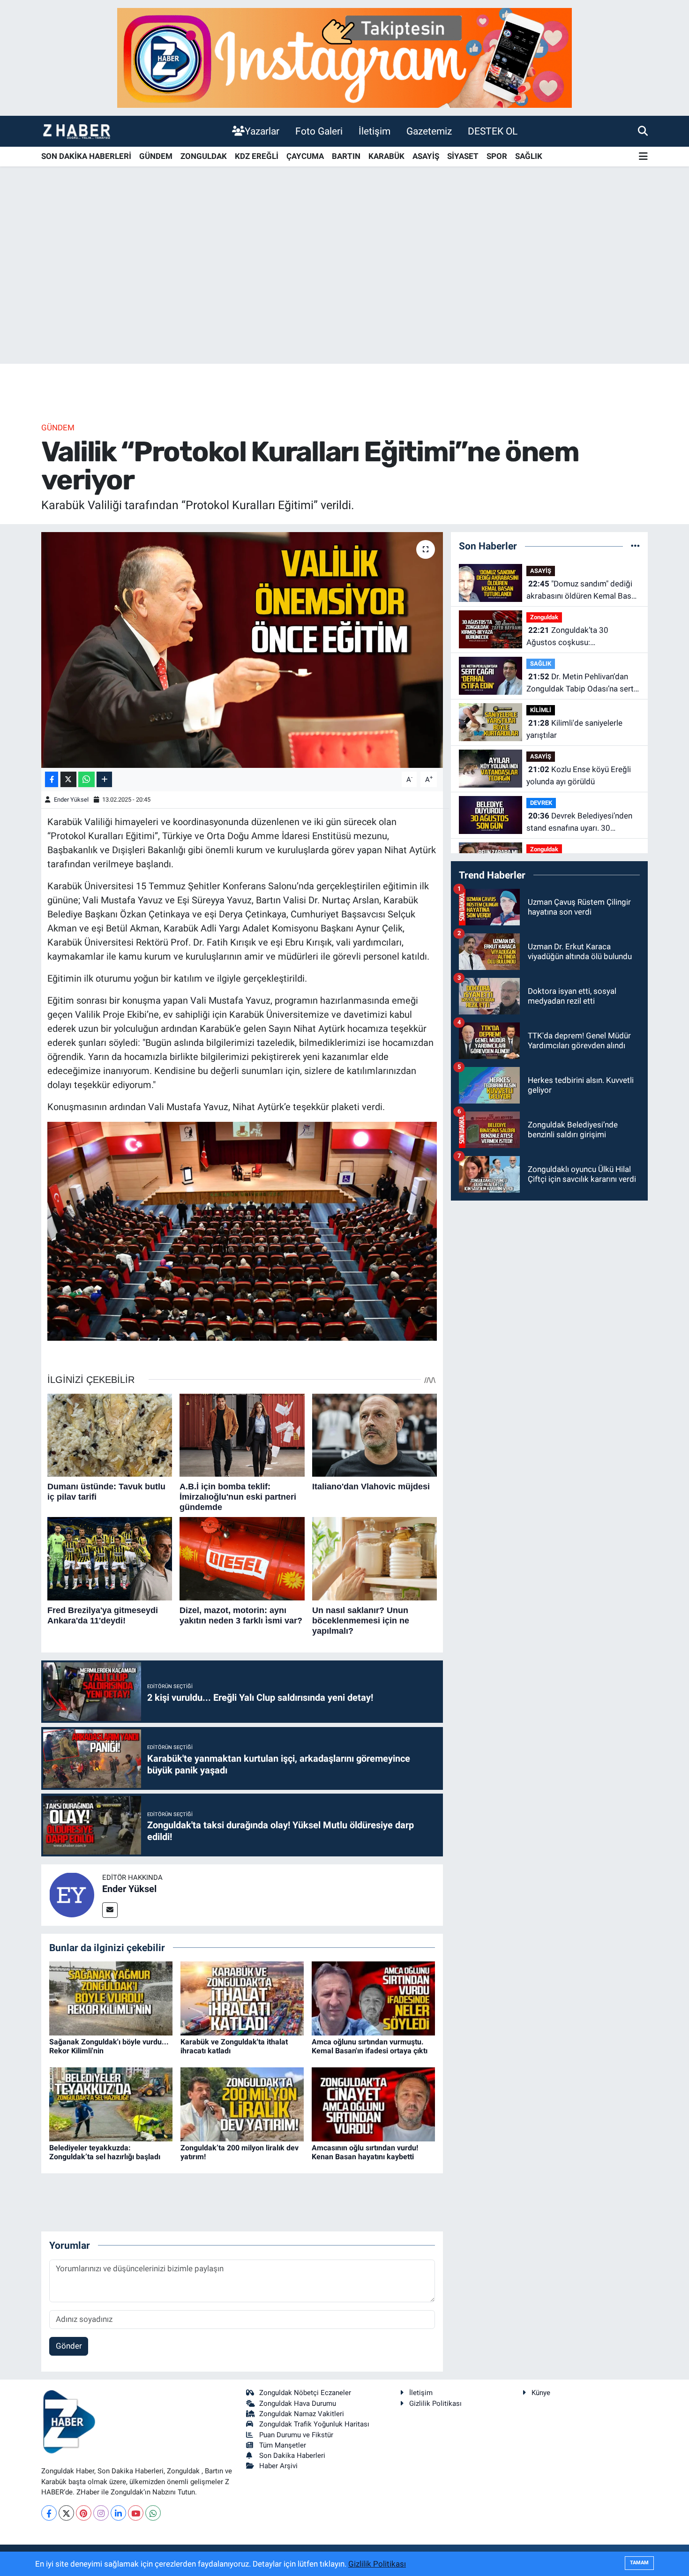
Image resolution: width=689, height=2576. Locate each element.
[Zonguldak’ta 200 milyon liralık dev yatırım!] (242, 2103)
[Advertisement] (344, 290)
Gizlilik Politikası (435, 2403)
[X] (66, 2513)
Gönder (69, 2346)
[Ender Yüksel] (72, 1894)
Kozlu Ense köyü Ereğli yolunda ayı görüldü (579, 775)
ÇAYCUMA (305, 156)
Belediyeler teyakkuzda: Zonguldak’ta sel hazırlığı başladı (105, 2152)
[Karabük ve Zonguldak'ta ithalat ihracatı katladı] (242, 1998)
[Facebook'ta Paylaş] (52, 779)
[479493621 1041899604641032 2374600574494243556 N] (242, 1231)
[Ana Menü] (643, 157)
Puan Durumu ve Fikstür (296, 2435)
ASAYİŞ (426, 156)
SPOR (497, 156)
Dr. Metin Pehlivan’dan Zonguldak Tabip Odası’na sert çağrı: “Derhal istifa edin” (580, 683)
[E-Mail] (110, 1910)
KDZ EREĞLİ (257, 156)
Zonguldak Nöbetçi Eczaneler (305, 2393)
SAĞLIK (529, 156)
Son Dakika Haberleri (292, 2456)
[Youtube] (136, 2513)
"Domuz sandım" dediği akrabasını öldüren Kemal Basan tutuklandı (583, 590)
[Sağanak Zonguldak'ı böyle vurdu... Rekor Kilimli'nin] (111, 1998)
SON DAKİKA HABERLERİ (86, 156)
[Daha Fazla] (104, 779)
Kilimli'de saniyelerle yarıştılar (574, 729)
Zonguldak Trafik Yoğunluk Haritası (314, 2424)
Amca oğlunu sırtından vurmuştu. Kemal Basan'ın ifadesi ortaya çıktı (370, 2046)
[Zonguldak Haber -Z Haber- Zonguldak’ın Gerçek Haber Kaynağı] (76, 131)
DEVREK (541, 803)
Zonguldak (544, 617)
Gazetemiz (429, 131)
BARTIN (346, 156)
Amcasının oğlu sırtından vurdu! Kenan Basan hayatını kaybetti (365, 2152)
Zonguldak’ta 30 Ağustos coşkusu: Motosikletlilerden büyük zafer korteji (580, 637)
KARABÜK (386, 156)
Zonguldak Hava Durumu (298, 2403)
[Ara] (643, 131)
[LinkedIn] (118, 2513)
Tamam (639, 2563)
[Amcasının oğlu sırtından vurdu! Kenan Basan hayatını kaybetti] (373, 2103)
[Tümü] (635, 546)
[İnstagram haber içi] (344, 57)
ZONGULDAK (204, 156)
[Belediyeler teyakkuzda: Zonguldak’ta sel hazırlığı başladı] (111, 2103)
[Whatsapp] (153, 2513)
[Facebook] (49, 2513)
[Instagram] (101, 2513)
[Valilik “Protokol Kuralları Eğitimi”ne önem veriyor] (242, 650)
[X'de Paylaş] (68, 779)
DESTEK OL (493, 131)
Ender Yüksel (71, 800)
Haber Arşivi (278, 2466)
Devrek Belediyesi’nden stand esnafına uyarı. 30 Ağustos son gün (579, 822)
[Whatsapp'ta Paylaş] (86, 779)
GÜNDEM (156, 156)
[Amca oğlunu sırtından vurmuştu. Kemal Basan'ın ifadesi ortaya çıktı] (373, 1998)
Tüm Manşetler (283, 2445)
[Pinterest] (84, 2513)
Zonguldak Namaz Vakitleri (302, 2414)
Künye (541, 2393)
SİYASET (463, 156)
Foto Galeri (319, 131)
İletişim (374, 131)
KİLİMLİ (541, 710)
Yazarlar (262, 131)
